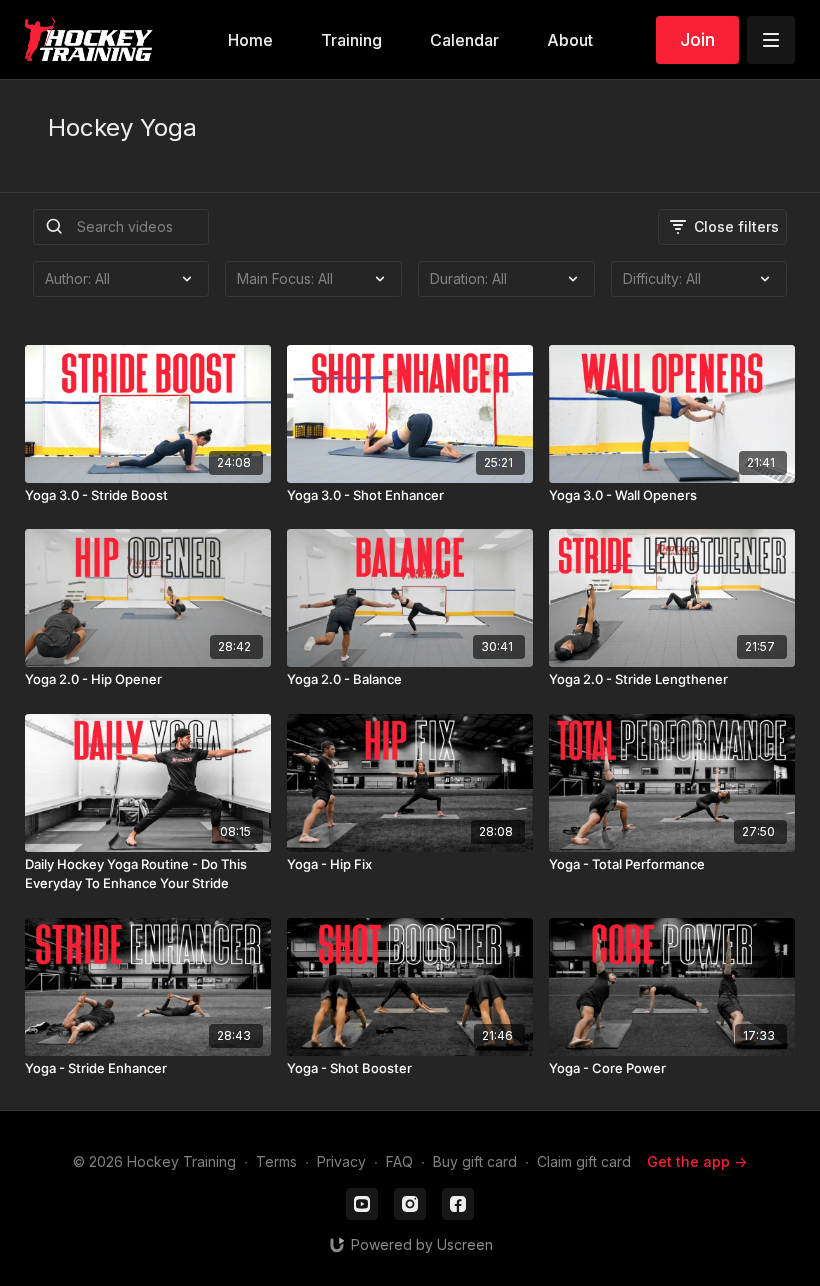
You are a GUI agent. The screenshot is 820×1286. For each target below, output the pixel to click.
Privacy (341, 1161)
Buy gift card (475, 1161)
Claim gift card (584, 1161)
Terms (276, 1161)
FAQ (399, 1161)
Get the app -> (697, 1161)
